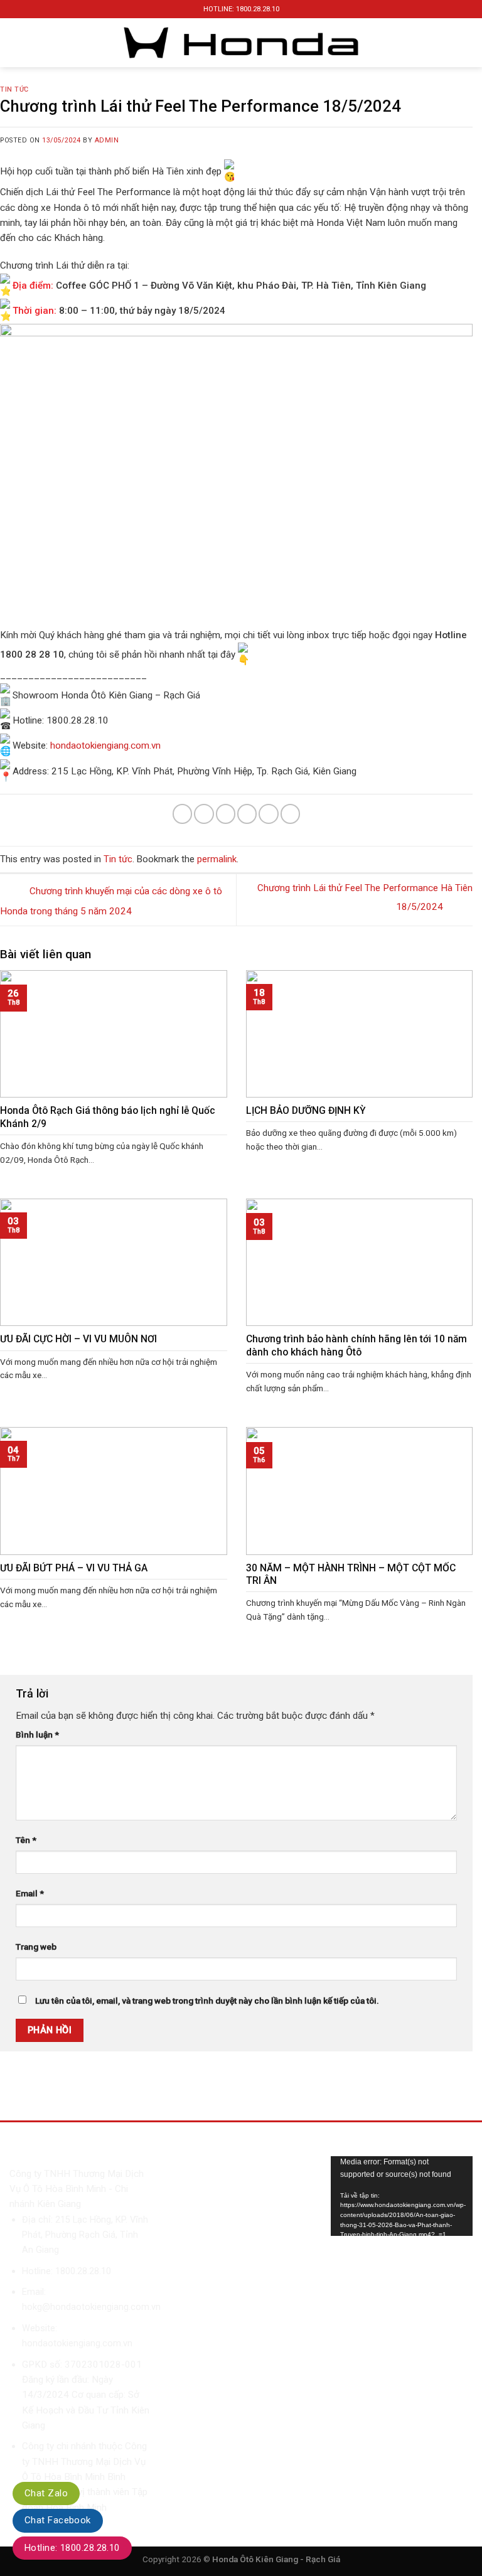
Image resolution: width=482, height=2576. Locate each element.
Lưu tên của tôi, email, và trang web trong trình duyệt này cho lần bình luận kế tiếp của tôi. (207, 2001)
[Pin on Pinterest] (268, 814)
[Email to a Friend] (247, 814)
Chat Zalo (46, 2493)
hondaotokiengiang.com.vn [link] (105, 746)
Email (30, 1893)
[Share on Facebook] (204, 814)
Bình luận (37, 1734)
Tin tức (14, 89)
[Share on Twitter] (226, 814)
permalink (217, 859)
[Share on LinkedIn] (290, 814)
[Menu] (20, 43)
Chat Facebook (58, 2520)
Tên (26, 1840)
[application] (402, 2196)
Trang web (36, 1947)
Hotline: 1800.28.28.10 (72, 2548)
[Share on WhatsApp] (182, 814)
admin (107, 140)
